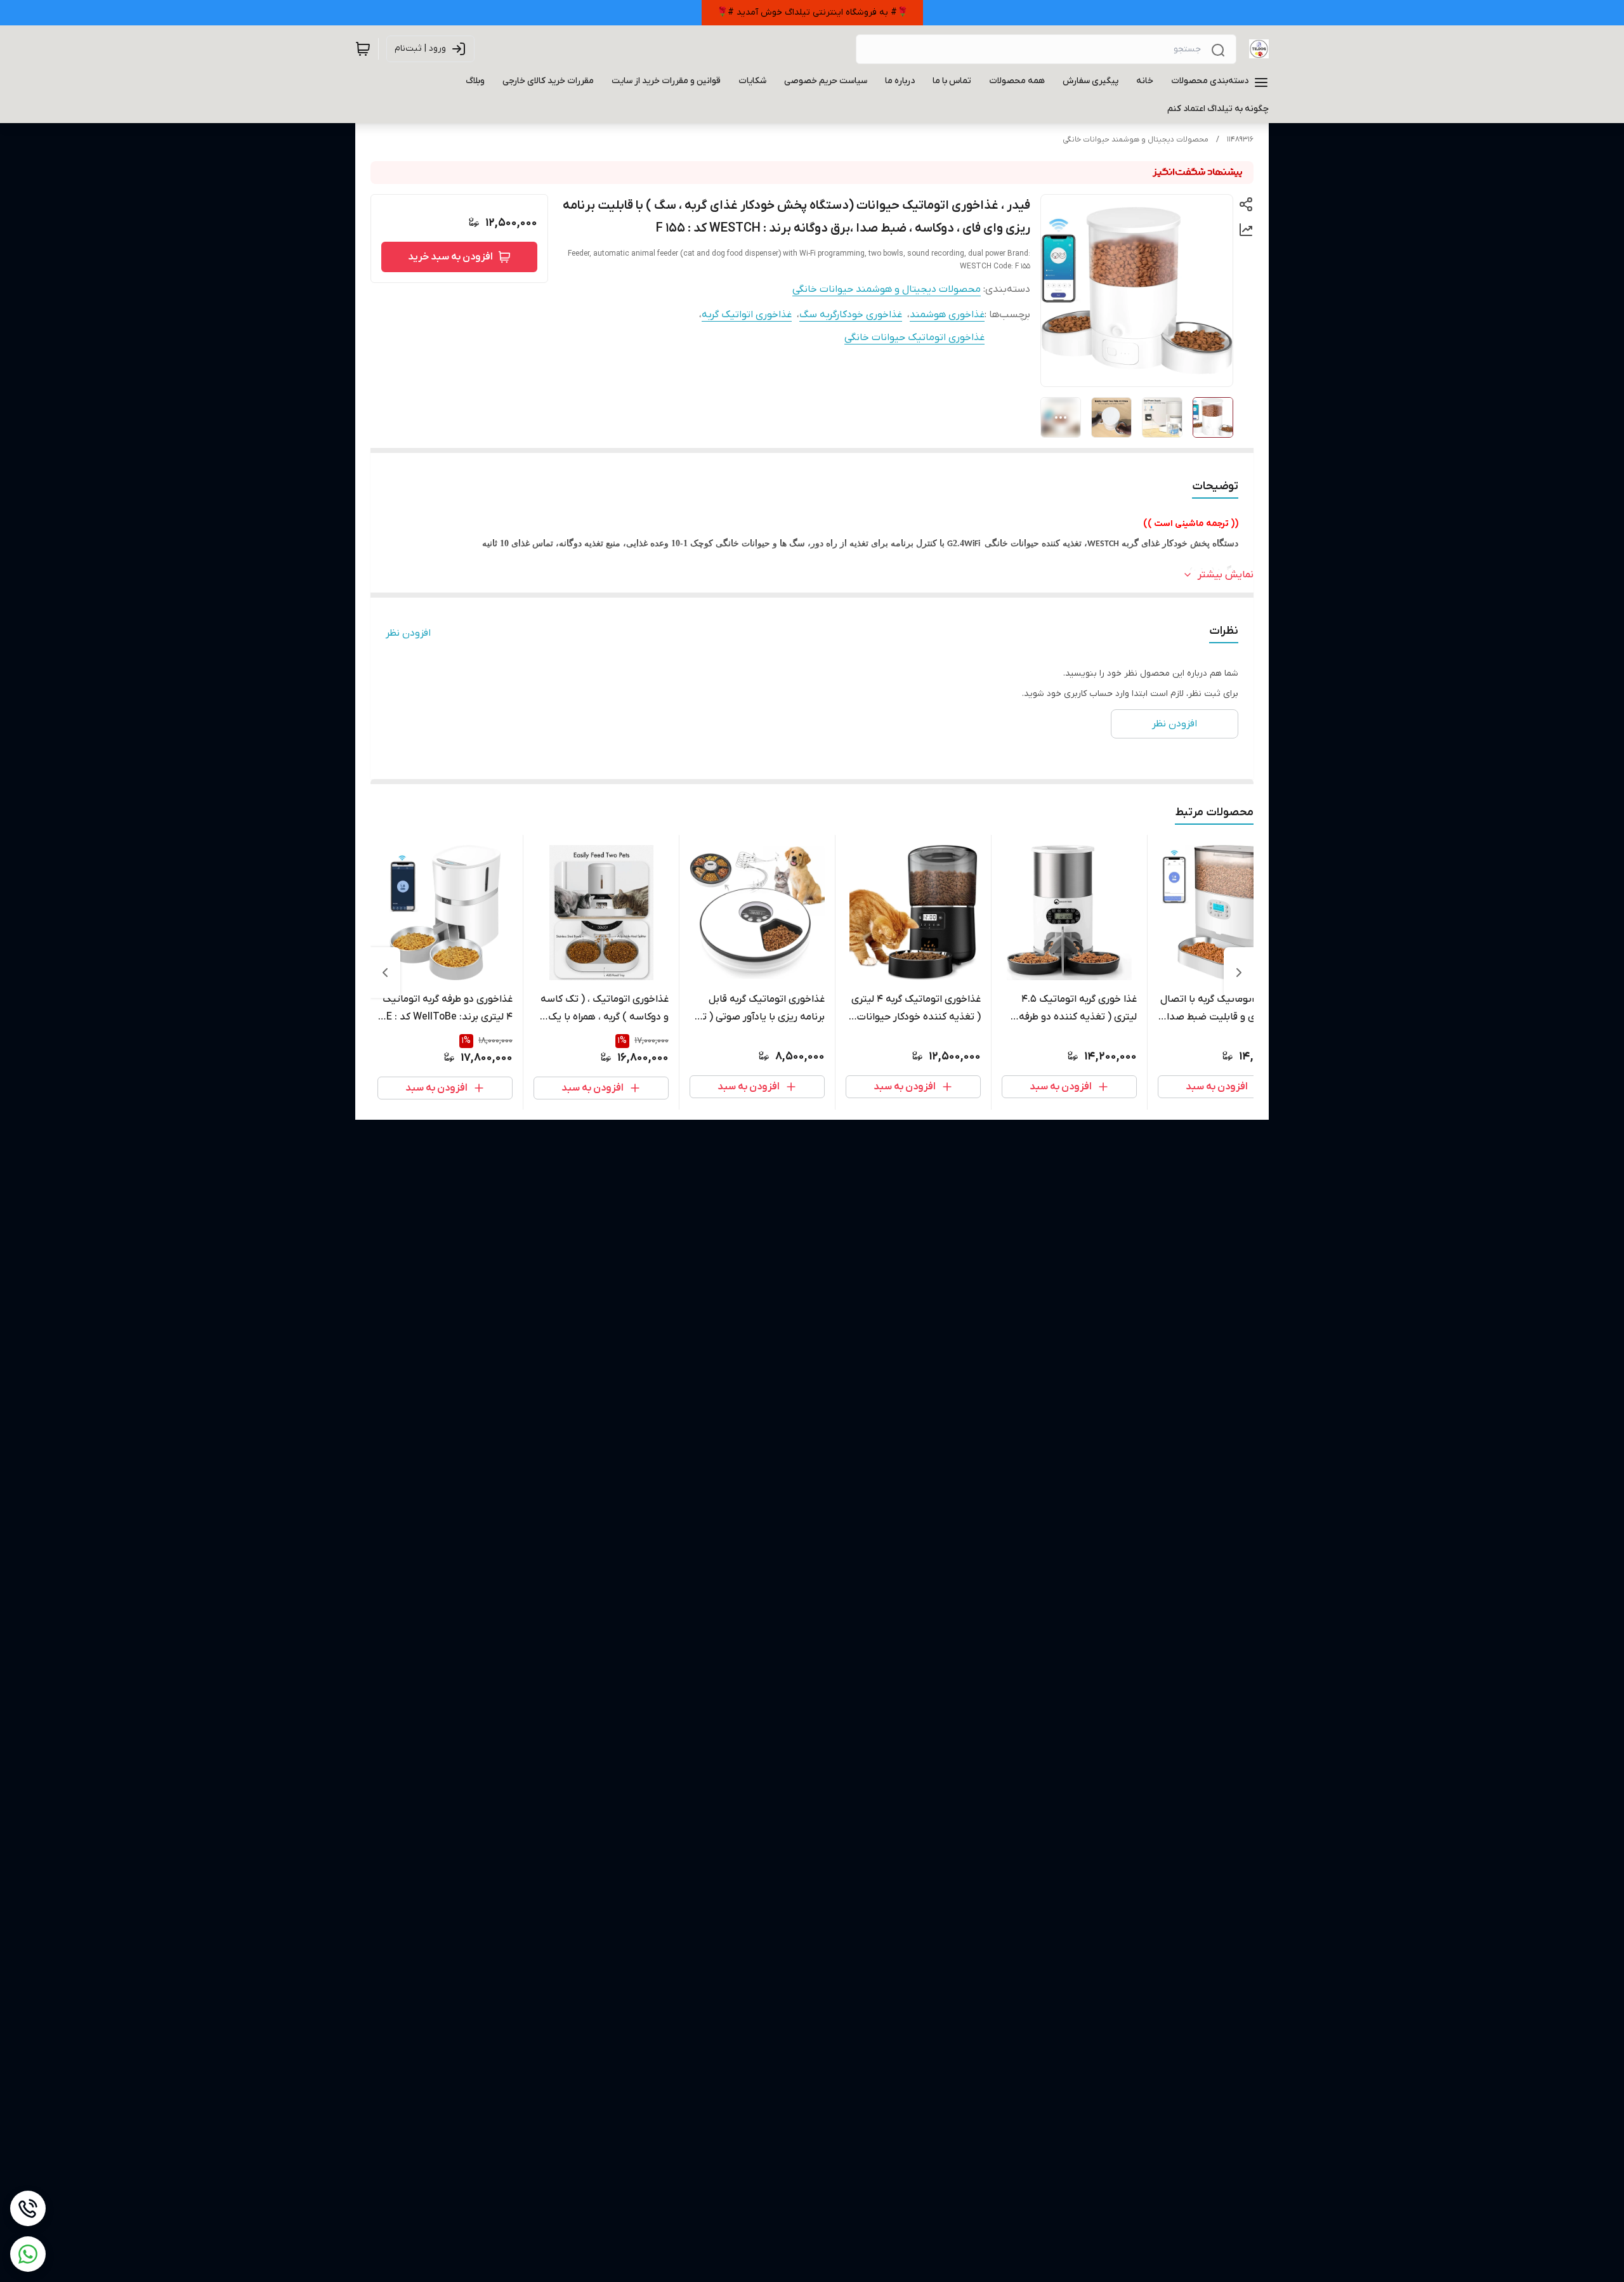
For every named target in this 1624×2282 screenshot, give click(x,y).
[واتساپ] (28, 2254)
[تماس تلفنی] (28, 2208)
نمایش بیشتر (1226, 575)
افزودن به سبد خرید (450, 257)
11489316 (1240, 140)
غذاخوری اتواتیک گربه (747, 315)
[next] (385, 973)
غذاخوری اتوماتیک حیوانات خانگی (914, 338)
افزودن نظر (408, 633)
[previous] (1239, 973)
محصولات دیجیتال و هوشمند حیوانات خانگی (1136, 140)
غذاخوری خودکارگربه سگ (851, 315)
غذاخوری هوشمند (947, 315)
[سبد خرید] (363, 49)
